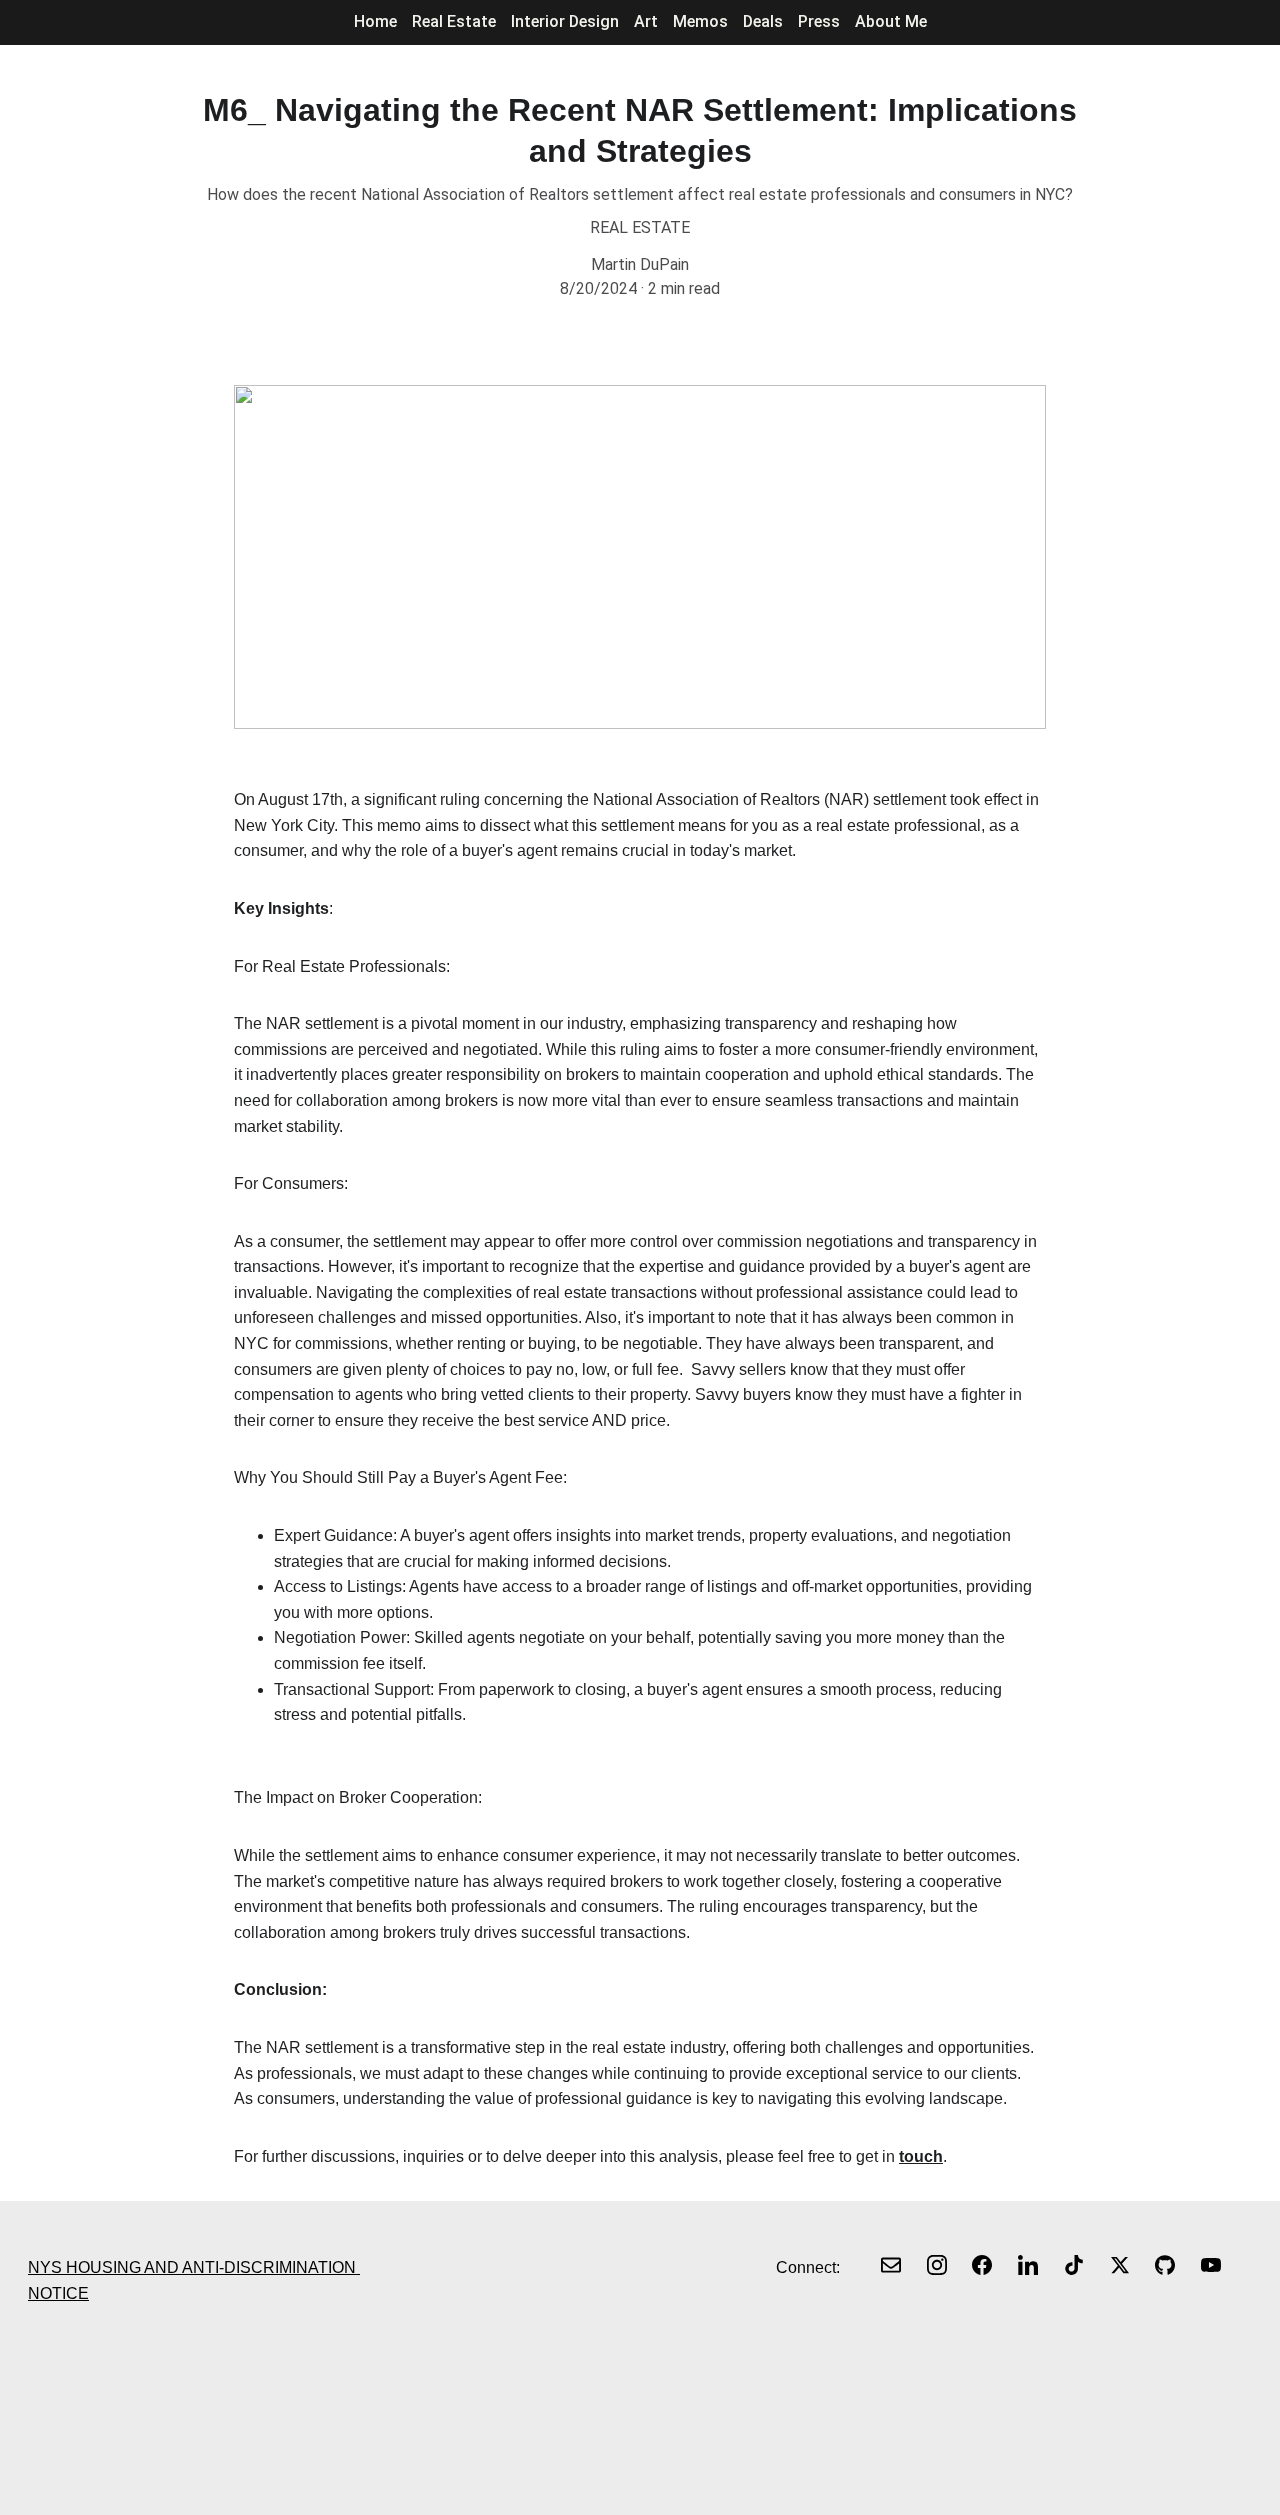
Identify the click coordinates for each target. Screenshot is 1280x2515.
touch (921, 2156)
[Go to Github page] (1165, 2265)
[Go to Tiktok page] (1074, 2265)
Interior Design (565, 21)
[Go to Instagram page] (937, 2265)
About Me (891, 21)
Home (375, 21)
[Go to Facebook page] (982, 2265)
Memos (700, 21)
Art (646, 21)
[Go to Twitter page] (1120, 2265)
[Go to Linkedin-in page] (1028, 2265)
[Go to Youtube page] (1211, 2265)
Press (819, 21)
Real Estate (454, 21)
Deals (763, 21)
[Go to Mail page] (891, 2265)
